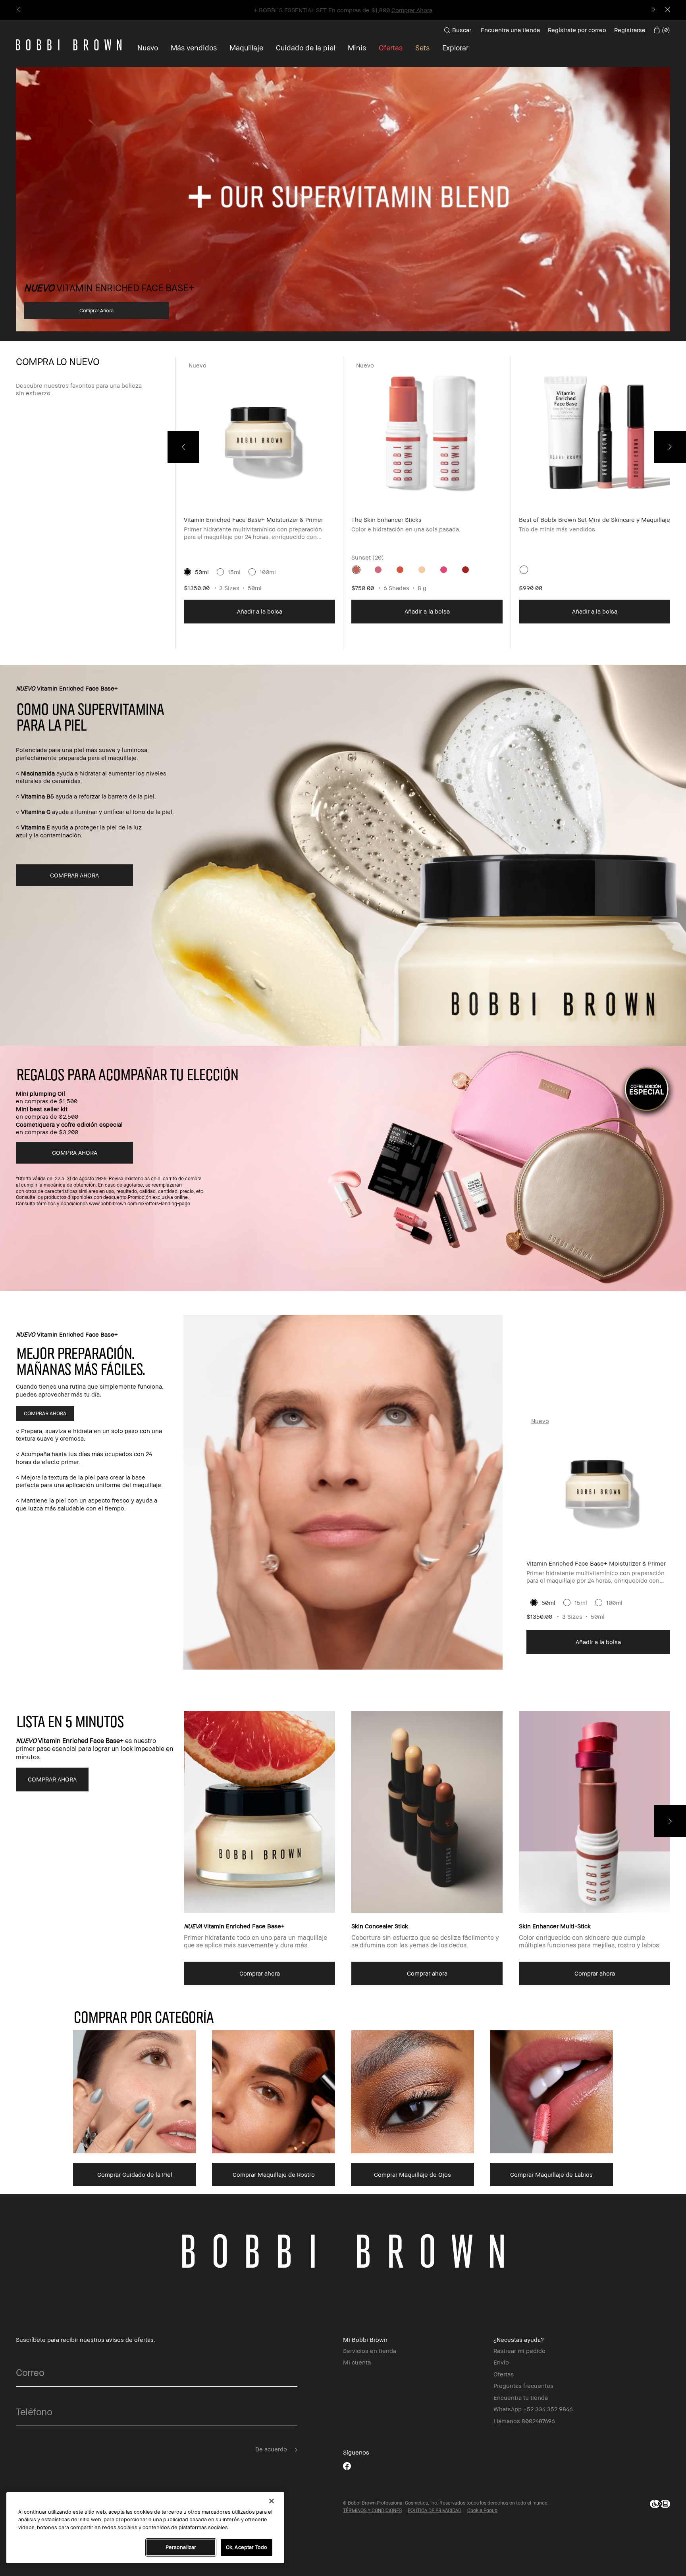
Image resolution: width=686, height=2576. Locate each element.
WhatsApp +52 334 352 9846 (533, 2409)
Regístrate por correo (577, 30)
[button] (455, 48)
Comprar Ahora (96, 310)
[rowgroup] (343, 2100)
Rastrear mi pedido (519, 2351)
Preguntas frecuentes (523, 2386)
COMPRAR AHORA (45, 1413)
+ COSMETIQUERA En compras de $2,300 (343, 10)
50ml (202, 572)
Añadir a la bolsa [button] (260, 611)
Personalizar (181, 2547)
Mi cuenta (357, 2362)
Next (670, 447)
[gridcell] (356, 570)
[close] (667, 10)
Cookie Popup (482, 2510)
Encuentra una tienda (510, 30)
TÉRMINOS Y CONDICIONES (372, 2510)
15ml (234, 572)
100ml (268, 572)
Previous (183, 447)
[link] (662, 30)
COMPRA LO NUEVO (58, 362)
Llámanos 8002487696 (524, 2421)
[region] (145, 2528)
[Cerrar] (272, 2501)
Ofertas (504, 2374)
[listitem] (259, 503)
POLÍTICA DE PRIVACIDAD (435, 2510)
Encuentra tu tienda (521, 2397)
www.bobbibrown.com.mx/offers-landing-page (140, 1203)
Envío (501, 2362)
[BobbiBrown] (69, 45)
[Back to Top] (661, 1941)
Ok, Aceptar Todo (247, 2547)
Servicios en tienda (370, 2351)
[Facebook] (347, 2466)
